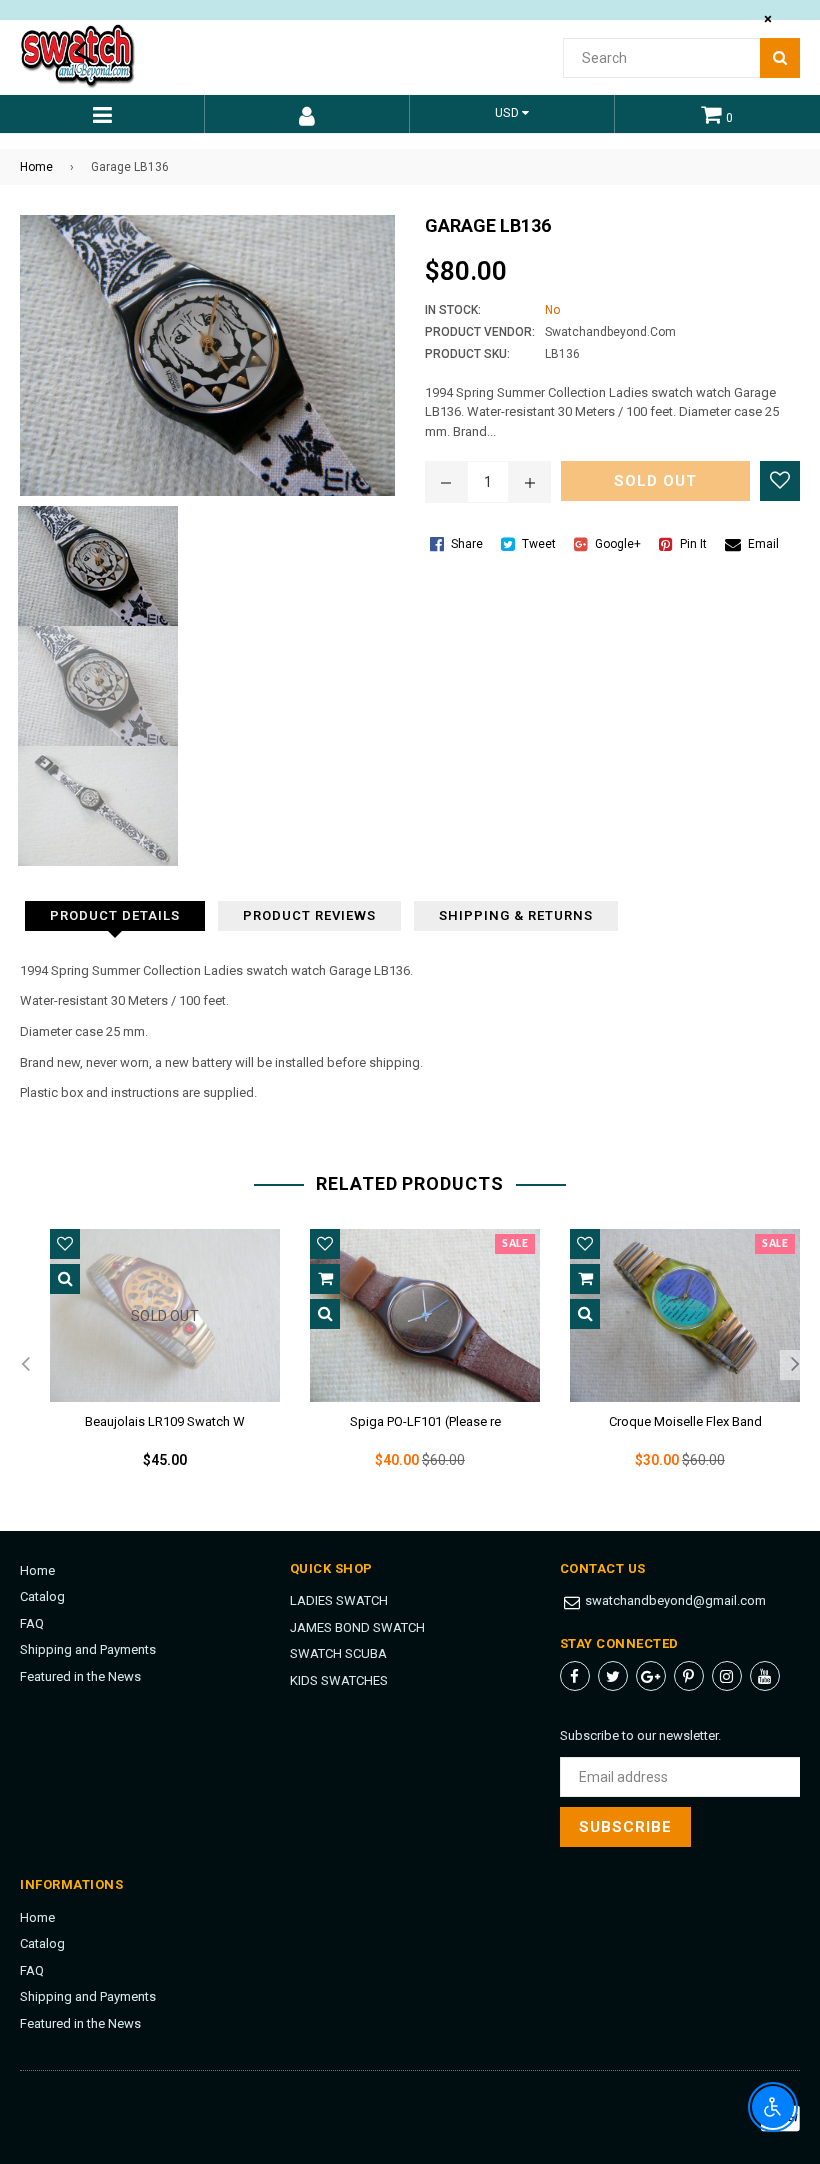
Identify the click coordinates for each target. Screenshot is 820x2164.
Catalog (42, 1596)
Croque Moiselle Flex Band (685, 1421)
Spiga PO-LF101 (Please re (425, 1421)
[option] (150, 1365)
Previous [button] (25, 1365)
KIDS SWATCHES (339, 1680)
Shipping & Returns (516, 915)
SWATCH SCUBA (338, 1653)
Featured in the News (80, 1676)
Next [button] (795, 1365)
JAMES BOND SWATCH (357, 1627)
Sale (515, 1244)
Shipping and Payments (88, 1649)
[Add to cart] (325, 1279)
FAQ (32, 1623)
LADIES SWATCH (339, 1600)
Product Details (115, 915)
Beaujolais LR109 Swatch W (165, 1421)
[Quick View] (65, 1279)
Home (36, 167)
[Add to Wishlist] (780, 481)
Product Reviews (309, 915)
